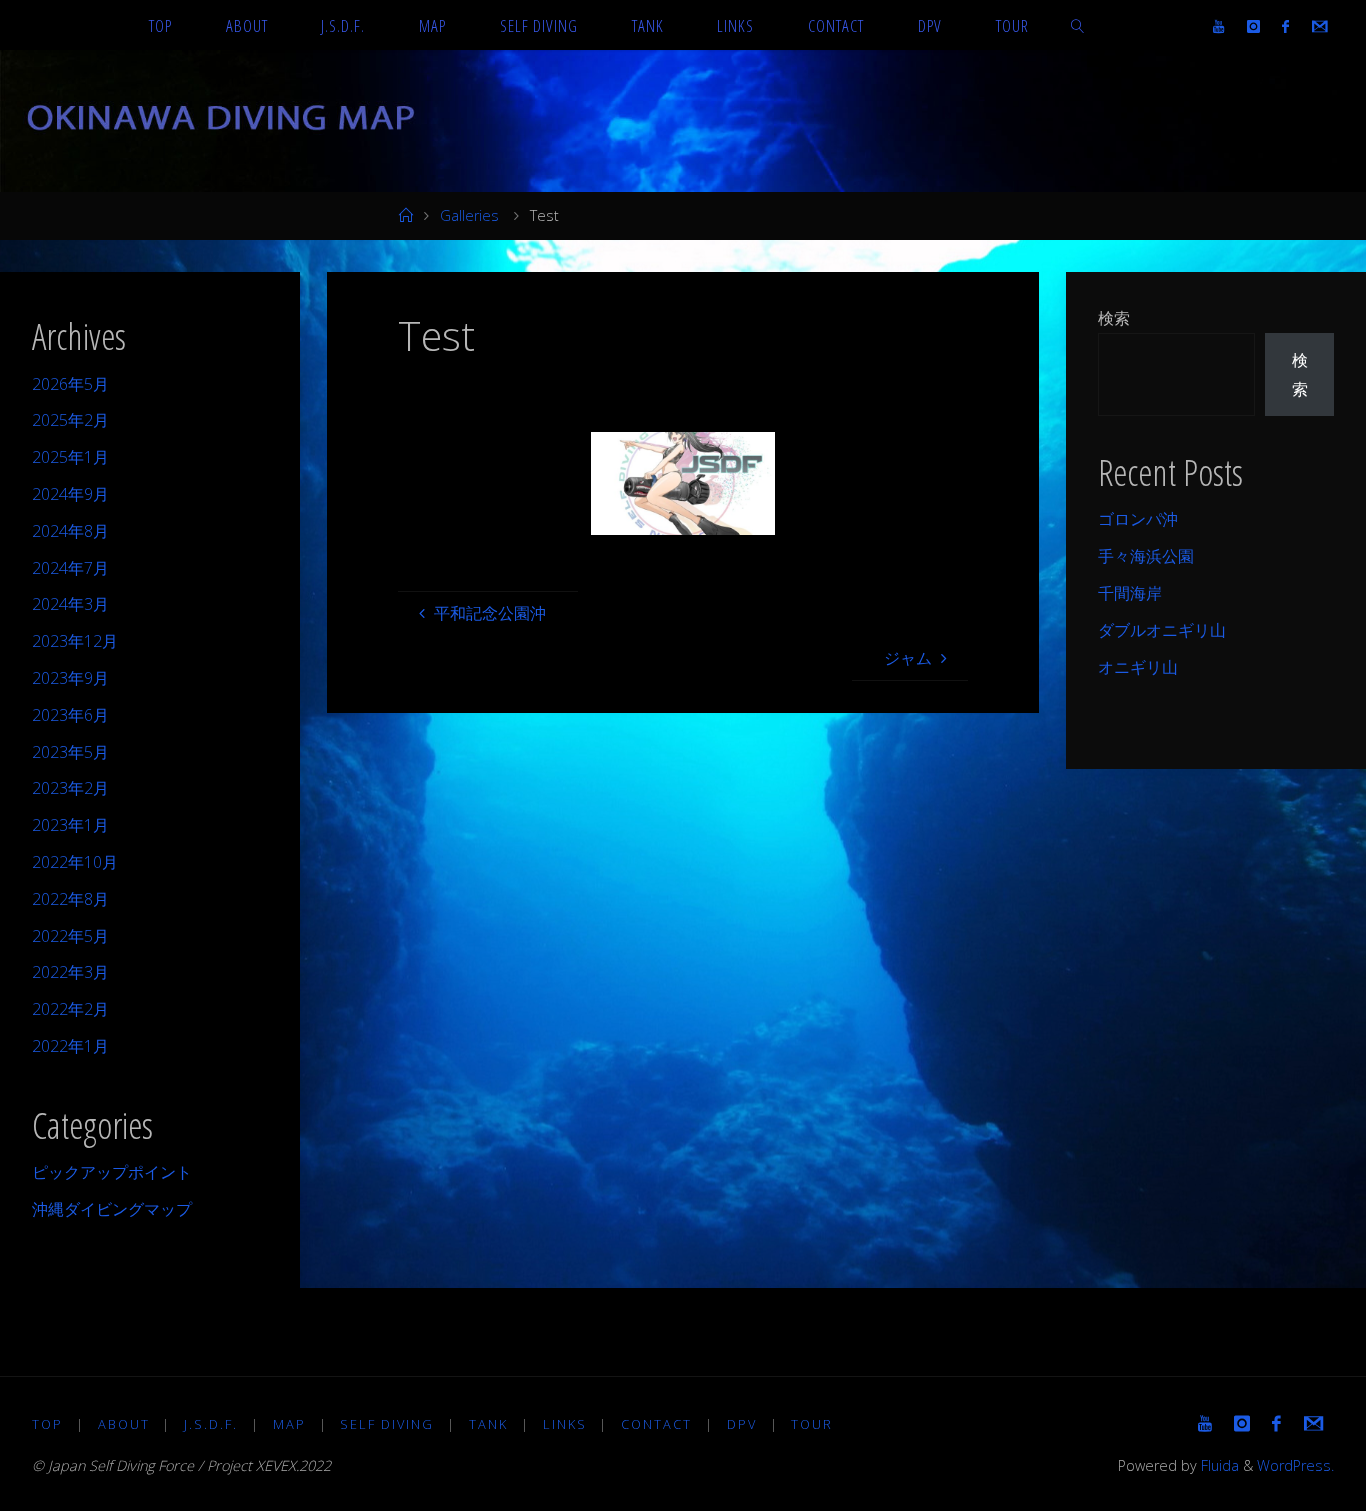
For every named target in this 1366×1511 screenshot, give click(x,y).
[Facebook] (1285, 26)
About (124, 1424)
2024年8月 (70, 531)
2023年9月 (70, 678)
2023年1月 (70, 825)
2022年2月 (70, 1009)
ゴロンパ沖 (1138, 519)
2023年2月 (70, 788)
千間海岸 (1130, 593)
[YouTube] (1218, 26)
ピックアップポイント (112, 1172)
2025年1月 (70, 457)
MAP (289, 1424)
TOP (47, 1424)
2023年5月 (70, 752)
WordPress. (1295, 1465)
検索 (1114, 318)
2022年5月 (70, 936)
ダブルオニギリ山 (1162, 630)
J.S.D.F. (211, 1424)
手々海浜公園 (1146, 556)
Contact (656, 1424)
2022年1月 (70, 1046)
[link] (1077, 25)
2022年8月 (70, 899)
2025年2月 (70, 420)
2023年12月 (75, 641)
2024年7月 (70, 568)
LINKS (565, 1424)
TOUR (812, 1424)
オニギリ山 (1138, 667)
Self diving (387, 1424)
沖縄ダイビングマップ (112, 1209)
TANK (488, 1424)
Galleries (469, 215)
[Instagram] (1253, 26)
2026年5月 (70, 384)
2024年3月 (70, 604)
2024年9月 (70, 494)
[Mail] (1319, 26)
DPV (742, 1424)
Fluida (1218, 1465)
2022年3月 (70, 972)
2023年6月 (70, 715)
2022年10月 (75, 862)
